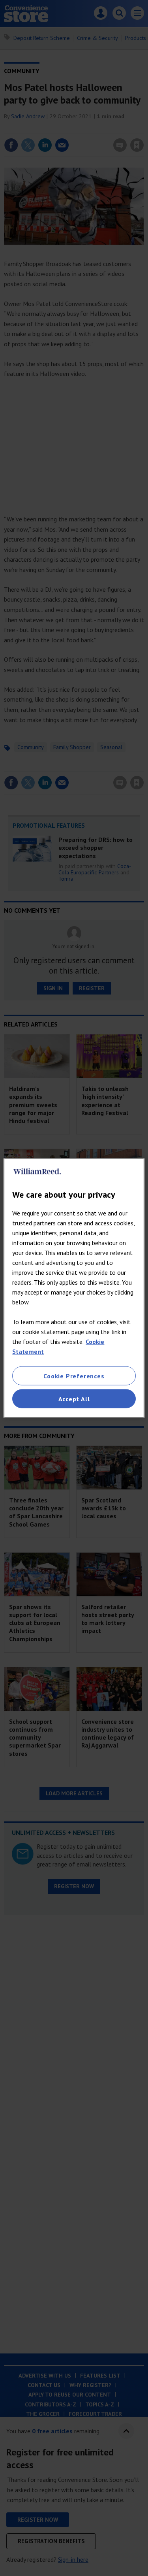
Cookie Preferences (74, 1376)
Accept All (74, 1399)
